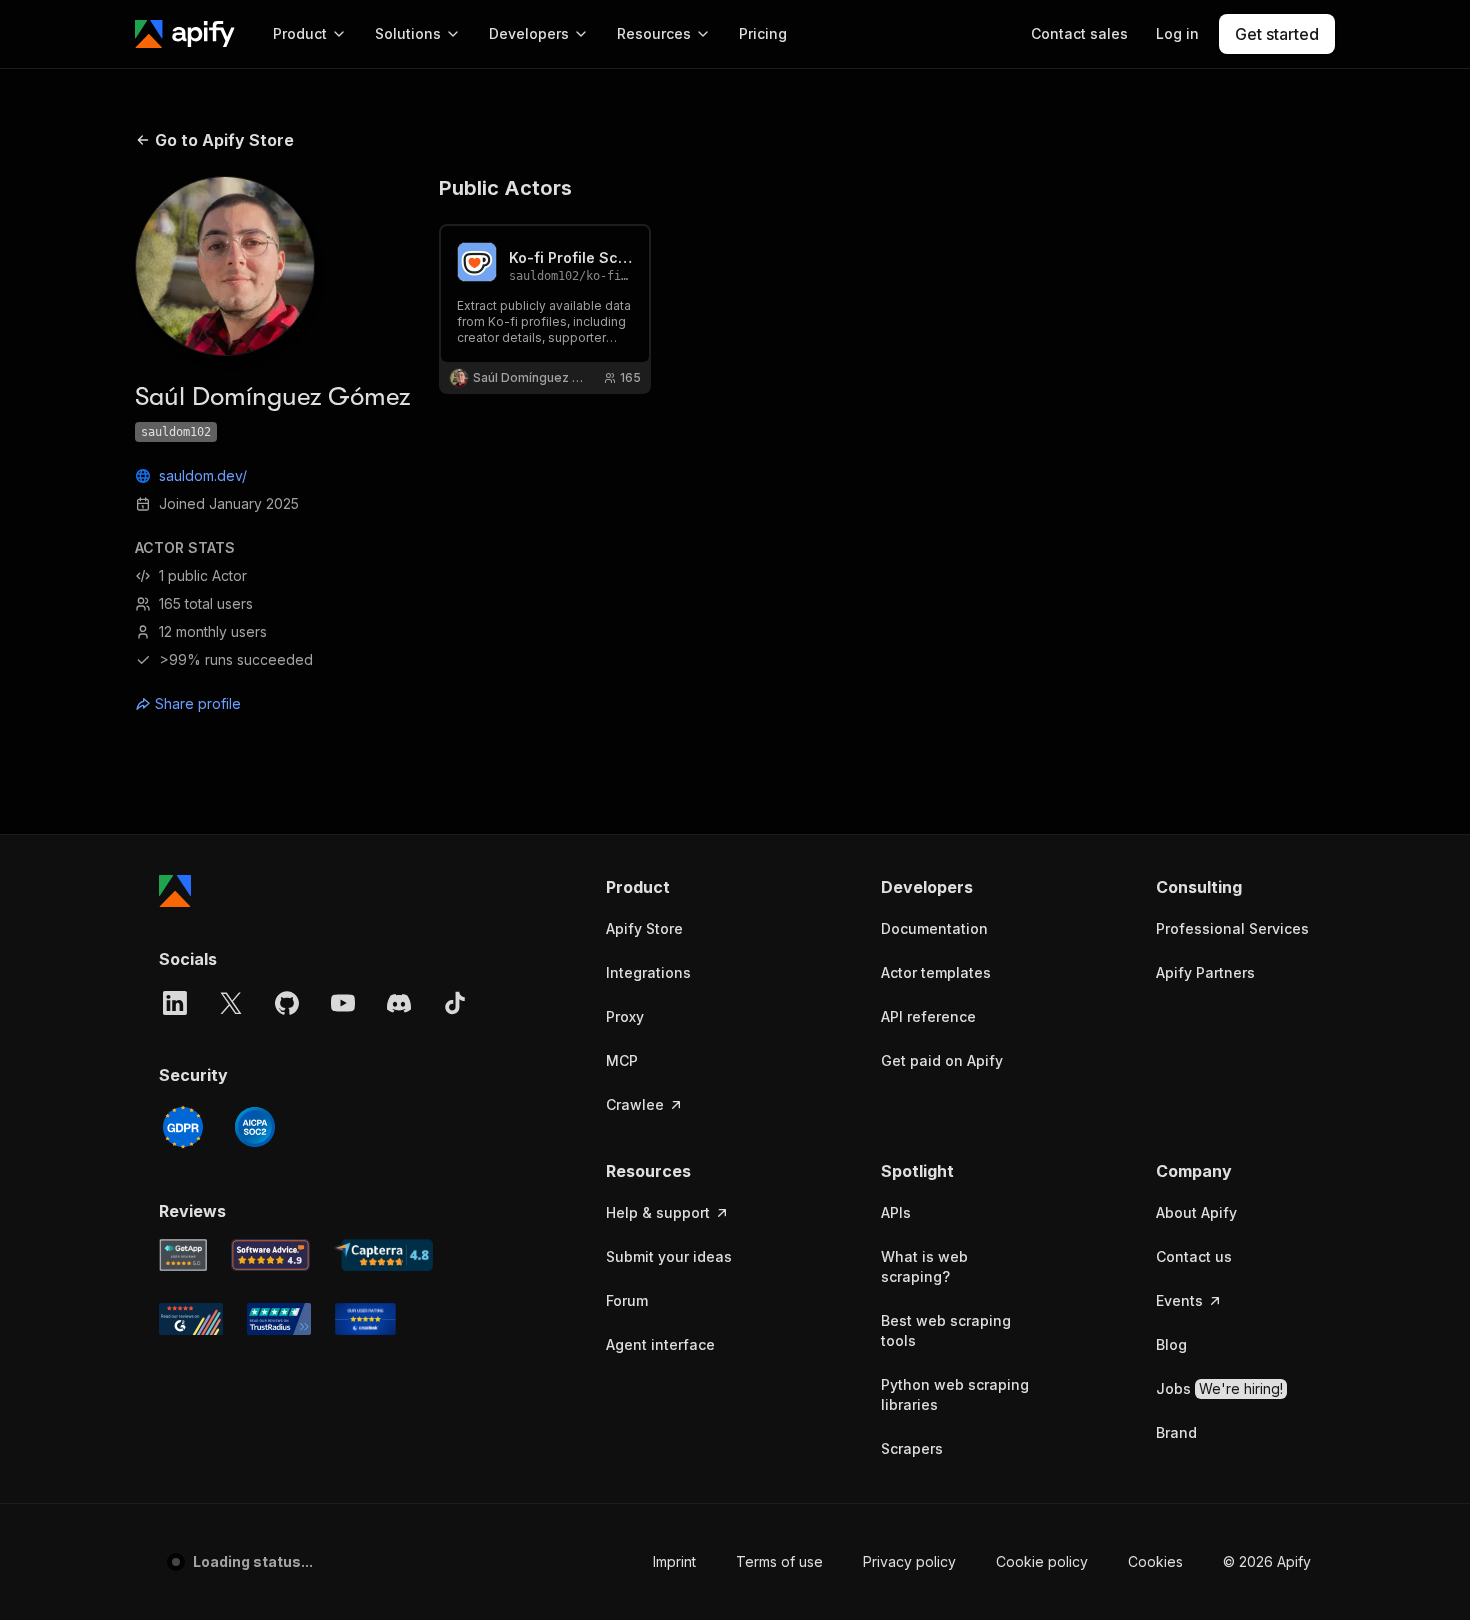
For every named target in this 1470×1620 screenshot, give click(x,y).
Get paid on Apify (942, 1060)
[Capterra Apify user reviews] (383, 1255)
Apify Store (644, 928)
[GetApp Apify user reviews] (183, 1255)
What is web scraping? (924, 1266)
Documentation (934, 928)
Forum (627, 1300)
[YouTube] (343, 1003)
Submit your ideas (669, 1256)
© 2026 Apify (1267, 1561)
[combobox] (225, 704)
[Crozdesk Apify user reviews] (365, 1319)
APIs (896, 1212)
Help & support (658, 1212)
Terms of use (731, 1561)
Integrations (648, 972)
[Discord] (399, 1003)
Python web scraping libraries (955, 1394)
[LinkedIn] (175, 1003)
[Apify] (185, 34)
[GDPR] (183, 1127)
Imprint (626, 1561)
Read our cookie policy (228, 1528)
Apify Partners (1205, 972)
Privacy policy (861, 1561)
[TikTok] (455, 1003)
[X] (231, 1003)
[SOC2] (255, 1127)
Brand (1176, 1432)
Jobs (1219, 1388)
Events (1179, 1300)
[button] (683, 887)
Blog (1171, 1344)
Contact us (1194, 1256)
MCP (622, 1060)
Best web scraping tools (946, 1330)
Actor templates (936, 972)
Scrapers (912, 1448)
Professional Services (1232, 928)
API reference (928, 1016)
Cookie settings (1131, 1561)
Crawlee (635, 1104)
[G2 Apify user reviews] (191, 1319)
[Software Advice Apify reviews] (271, 1255)
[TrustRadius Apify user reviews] (279, 1319)
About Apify (1196, 1212)
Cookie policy (994, 1561)
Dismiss (214, 1570)
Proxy (625, 1016)
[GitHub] (287, 1003)
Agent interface (660, 1344)
